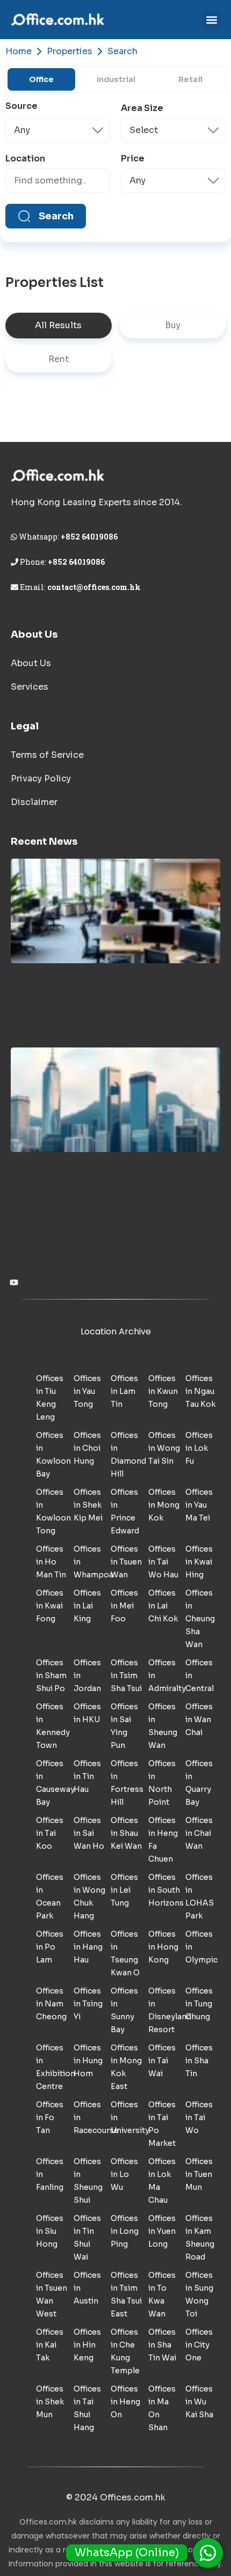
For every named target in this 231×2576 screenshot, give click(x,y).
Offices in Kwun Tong (163, 1391)
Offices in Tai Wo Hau (163, 1562)
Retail (190, 79)
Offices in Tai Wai (162, 2061)
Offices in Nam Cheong (51, 2004)
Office (41, 79)
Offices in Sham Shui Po (51, 1675)
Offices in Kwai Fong (50, 1606)
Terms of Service (47, 755)
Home (19, 51)
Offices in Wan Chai (199, 1719)
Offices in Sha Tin (199, 2061)
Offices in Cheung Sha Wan (200, 1619)
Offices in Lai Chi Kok (163, 1606)
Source (21, 106)
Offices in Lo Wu (124, 2174)
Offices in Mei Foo (124, 1606)
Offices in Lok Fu (199, 1448)
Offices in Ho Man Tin (51, 1562)
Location (25, 159)
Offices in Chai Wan (199, 1833)
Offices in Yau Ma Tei (199, 1505)
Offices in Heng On (125, 2402)
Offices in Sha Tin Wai (162, 2345)
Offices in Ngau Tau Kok (200, 1391)
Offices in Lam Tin (124, 1391)
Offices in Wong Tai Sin (164, 1448)
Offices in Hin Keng (87, 2345)
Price (133, 159)
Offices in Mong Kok (164, 1505)
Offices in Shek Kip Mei (88, 1505)
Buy (173, 325)
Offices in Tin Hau (87, 1776)
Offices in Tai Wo (199, 2117)
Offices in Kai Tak (50, 2345)
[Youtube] (14, 1282)
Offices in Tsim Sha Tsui (126, 1675)
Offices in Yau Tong (87, 1391)
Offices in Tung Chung (199, 2004)
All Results (58, 325)
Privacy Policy (41, 778)
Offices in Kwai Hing (199, 1562)
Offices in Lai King (87, 1606)
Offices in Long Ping (125, 2231)
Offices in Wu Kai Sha (199, 2402)
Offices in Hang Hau (88, 1947)
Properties (70, 51)
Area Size (142, 108)
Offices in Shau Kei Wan (126, 1833)
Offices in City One (199, 2345)
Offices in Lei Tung (124, 1890)
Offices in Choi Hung (87, 1448)
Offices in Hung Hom (88, 2061)
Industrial (116, 79)
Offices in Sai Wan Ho (89, 1833)
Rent (59, 359)
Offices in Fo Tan (50, 2117)
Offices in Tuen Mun (199, 2174)
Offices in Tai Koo (50, 1833)
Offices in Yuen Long (162, 2231)
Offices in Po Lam (50, 1947)
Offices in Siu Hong (50, 2231)
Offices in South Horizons (166, 1890)
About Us (31, 663)
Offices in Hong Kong (163, 1947)
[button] (211, 20)
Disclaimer (34, 802)
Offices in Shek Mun (50, 2402)
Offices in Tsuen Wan (126, 1562)
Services (30, 687)
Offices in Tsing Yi (88, 2004)
